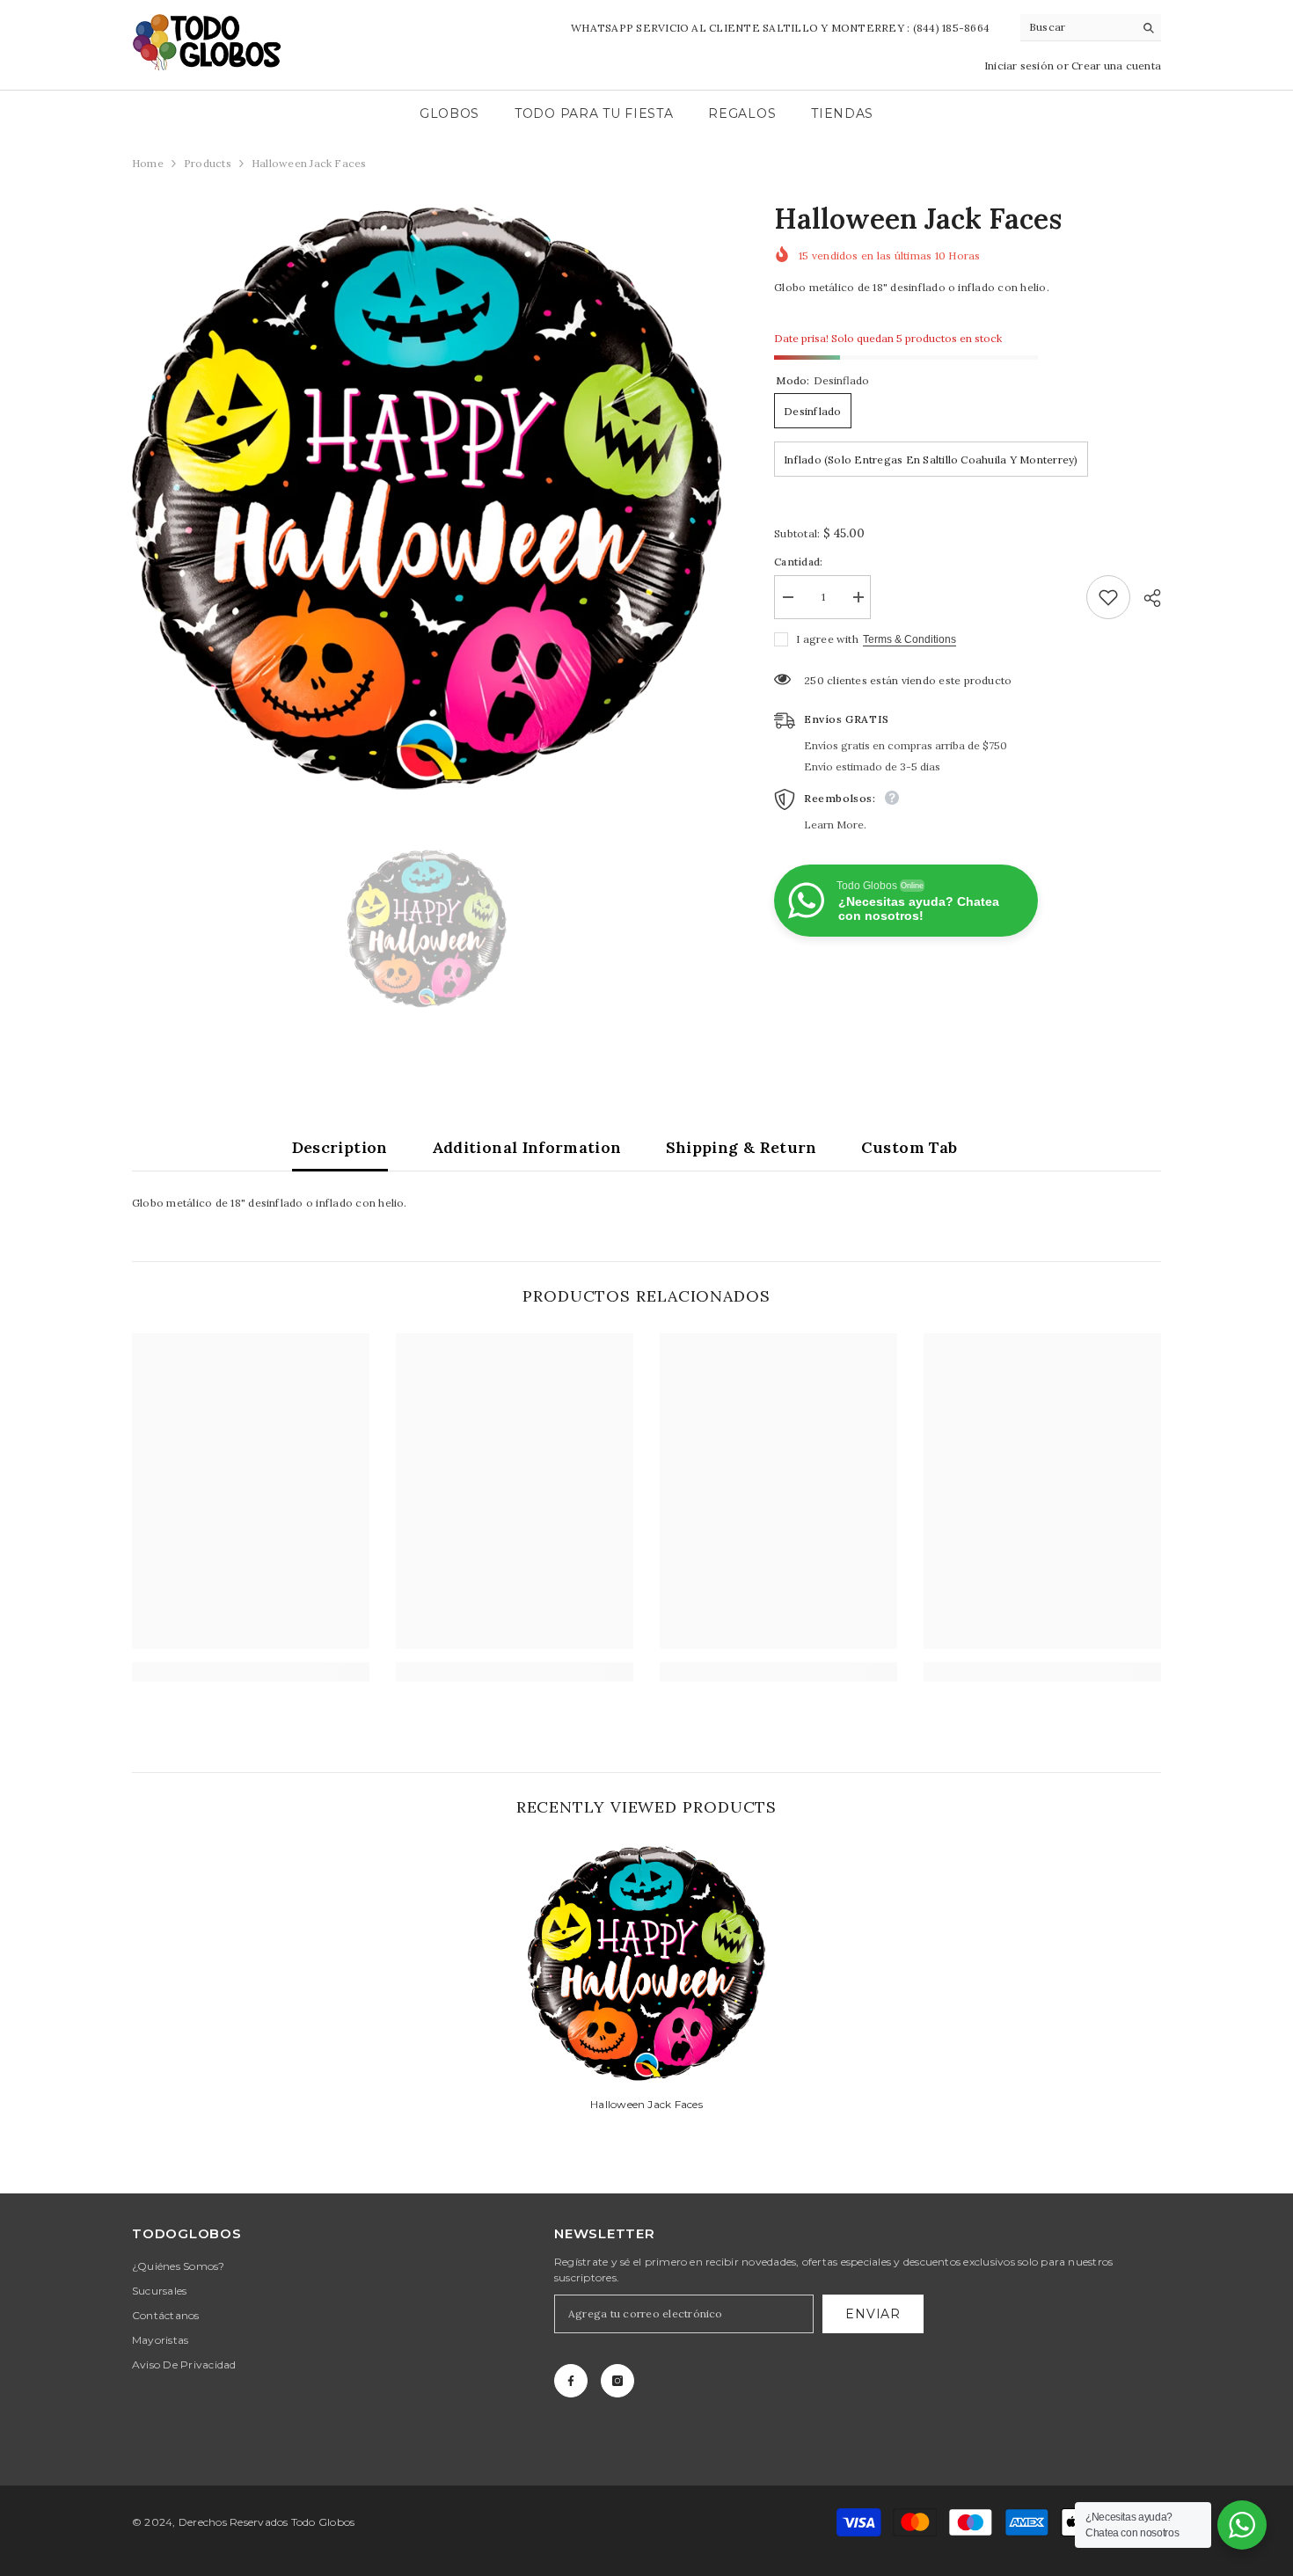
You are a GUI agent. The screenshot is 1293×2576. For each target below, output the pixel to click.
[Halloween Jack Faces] (646, 1963)
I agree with (827, 639)
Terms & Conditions (909, 639)
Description (340, 1147)
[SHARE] (1146, 598)
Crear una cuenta (1116, 66)
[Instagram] (617, 2381)
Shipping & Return (741, 1147)
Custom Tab (909, 1147)
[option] (427, 497)
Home (148, 163)
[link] (251, 1672)
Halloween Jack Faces (646, 2104)
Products (208, 163)
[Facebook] (571, 2381)
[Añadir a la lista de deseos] (1108, 597)
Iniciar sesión (1021, 66)
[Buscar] (1091, 28)
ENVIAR (873, 2314)
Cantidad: (798, 562)
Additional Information (527, 1147)
